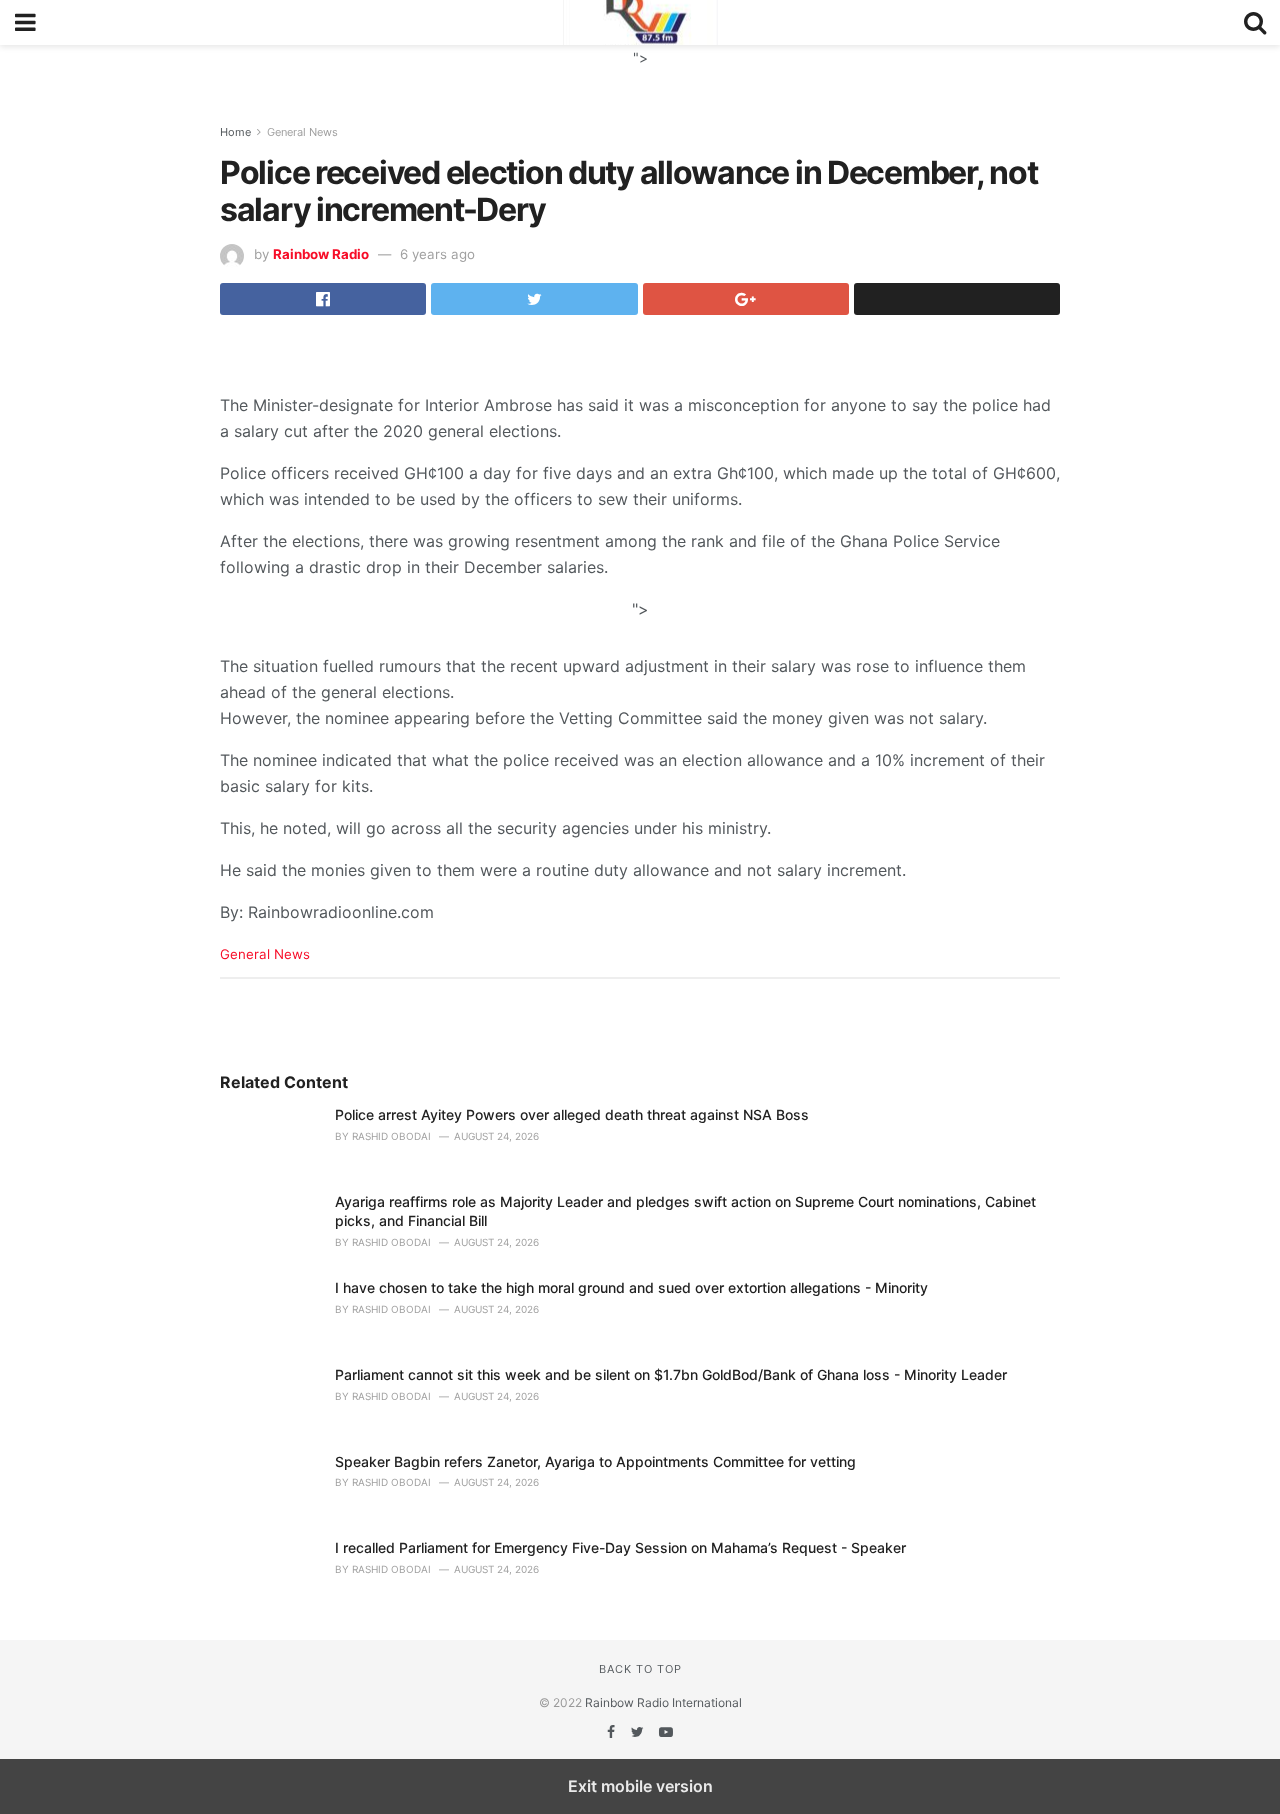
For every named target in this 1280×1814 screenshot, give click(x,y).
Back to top (640, 1669)
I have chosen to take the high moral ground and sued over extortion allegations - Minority (631, 1287)
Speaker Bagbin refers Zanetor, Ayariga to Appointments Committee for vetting (595, 1461)
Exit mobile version (640, 1786)
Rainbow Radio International (663, 1702)
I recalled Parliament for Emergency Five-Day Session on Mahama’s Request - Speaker (620, 1547)
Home (235, 132)
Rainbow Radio (321, 254)
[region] (640, 70)
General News (302, 132)
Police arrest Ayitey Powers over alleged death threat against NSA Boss (572, 1114)
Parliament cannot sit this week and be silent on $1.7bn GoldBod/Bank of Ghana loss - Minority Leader (671, 1374)
